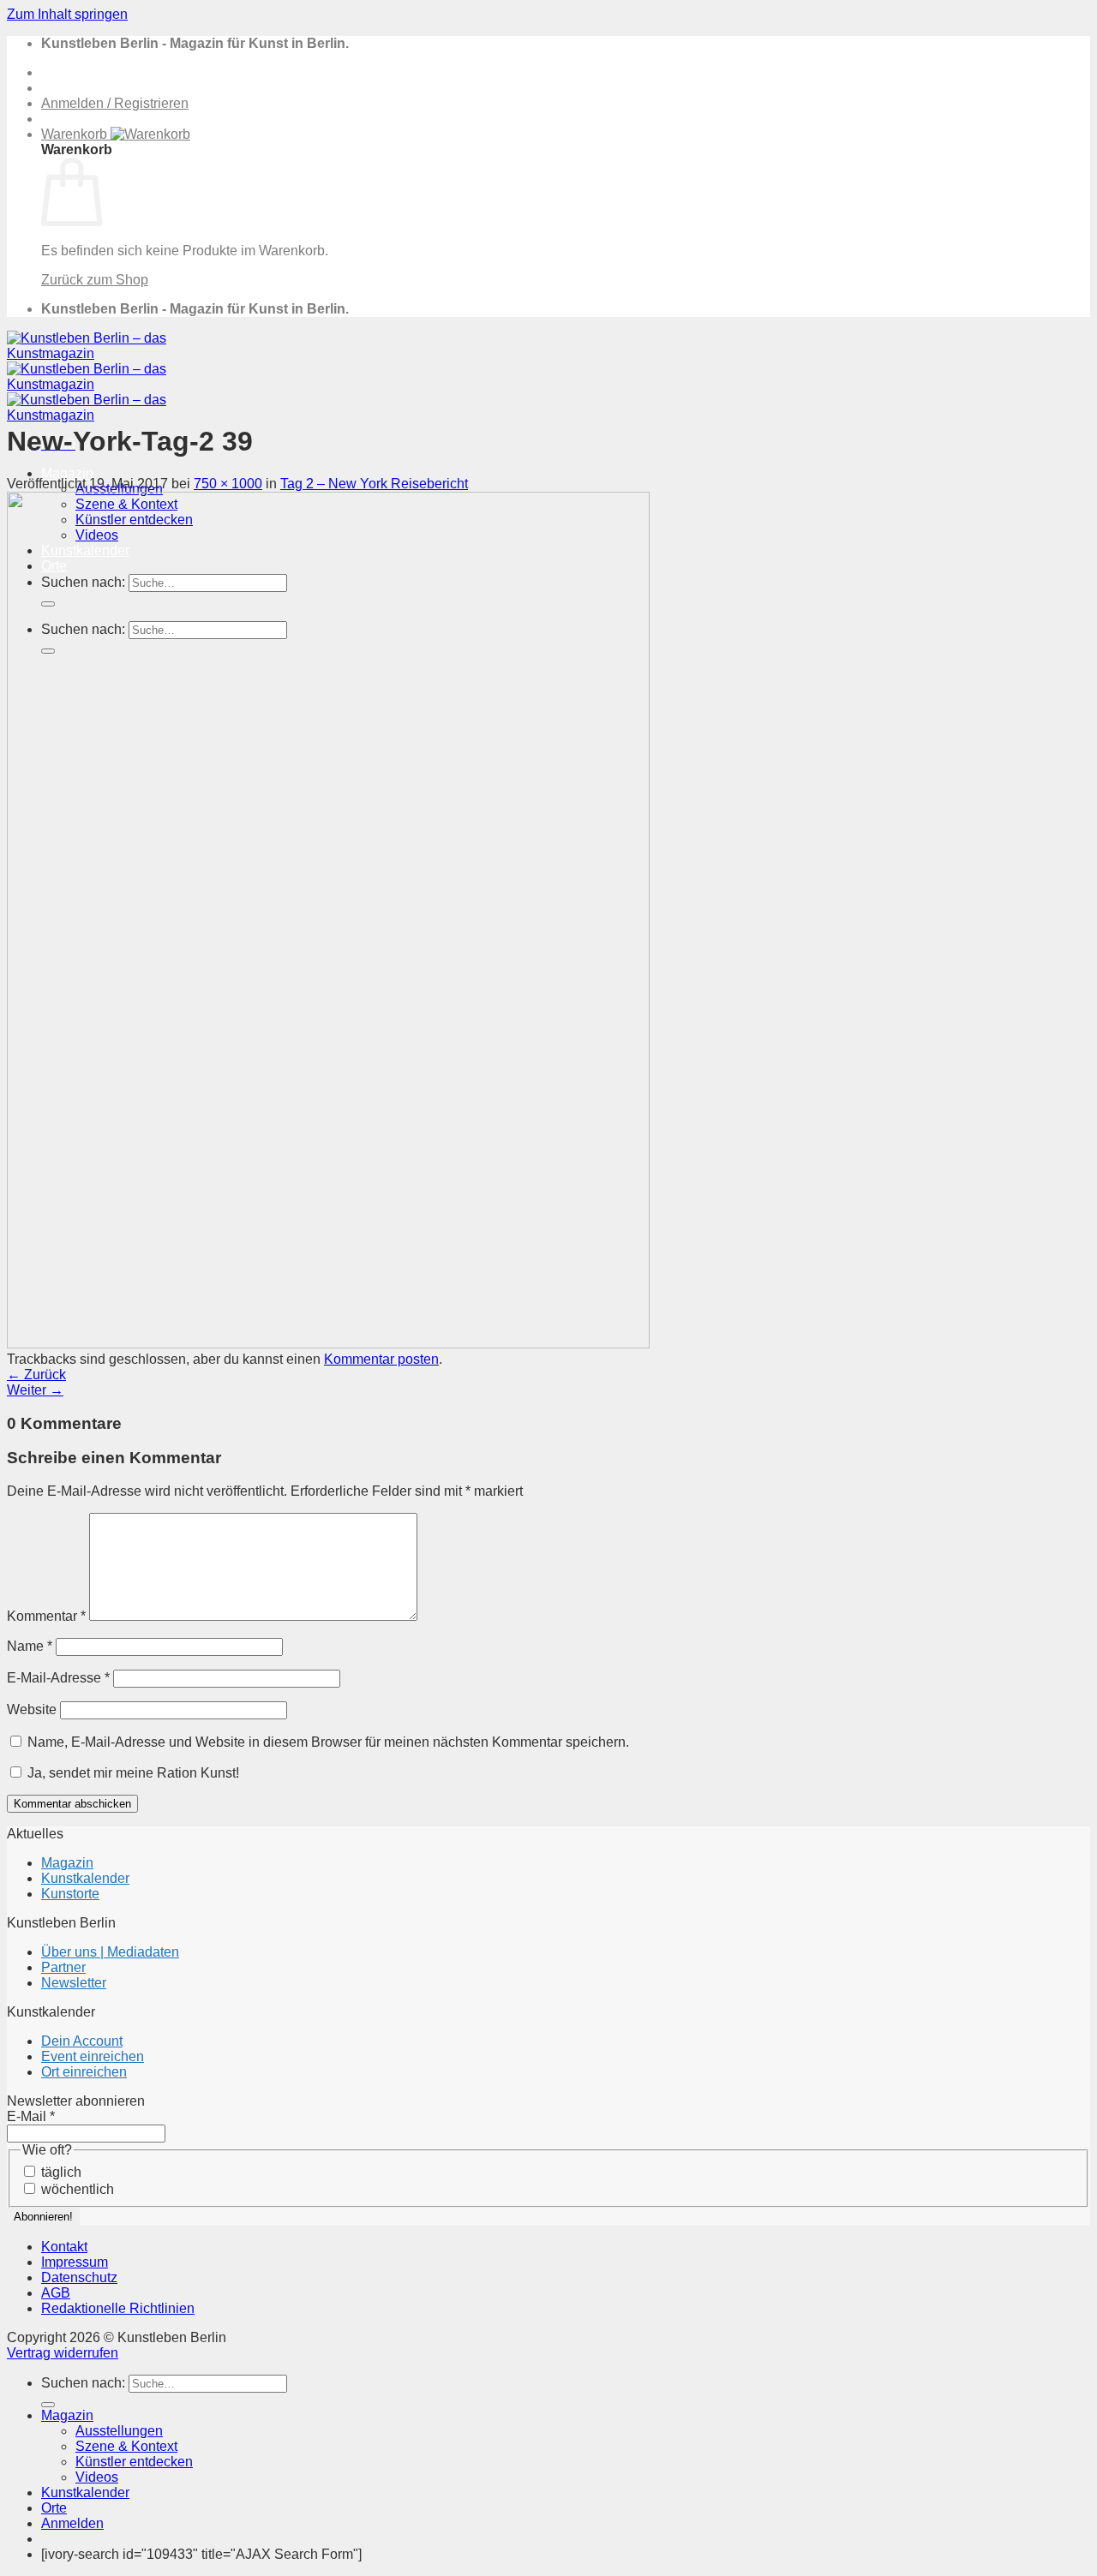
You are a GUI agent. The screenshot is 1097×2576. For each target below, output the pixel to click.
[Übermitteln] (48, 2405)
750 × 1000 (228, 484)
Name (30, 1646)
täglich (60, 2172)
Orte (54, 2508)
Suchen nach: (83, 2383)
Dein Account (82, 2041)
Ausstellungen (119, 2431)
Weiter (35, 1390)
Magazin (67, 473)
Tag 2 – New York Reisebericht (374, 484)
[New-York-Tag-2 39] (328, 1344)
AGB (56, 2293)
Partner (63, 1967)
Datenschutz (79, 2277)
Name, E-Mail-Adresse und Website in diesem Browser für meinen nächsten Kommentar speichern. (328, 1742)
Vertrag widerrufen (63, 2353)
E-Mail (31, 2116)
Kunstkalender (85, 1878)
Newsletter (74, 1983)
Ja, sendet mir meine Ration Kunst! (132, 1773)
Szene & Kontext (126, 2446)
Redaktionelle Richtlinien (118, 2308)
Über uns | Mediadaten (110, 1952)
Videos (97, 2477)
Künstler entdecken (134, 2462)
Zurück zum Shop (95, 280)
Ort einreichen (84, 2072)
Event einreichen (93, 2056)
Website (32, 1709)
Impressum (75, 2262)
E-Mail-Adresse (58, 1678)
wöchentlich (76, 2189)
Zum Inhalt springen (67, 14)
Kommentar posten (381, 1359)
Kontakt (64, 2247)
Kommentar (46, 1616)
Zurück (36, 1375)
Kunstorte (70, 1894)
